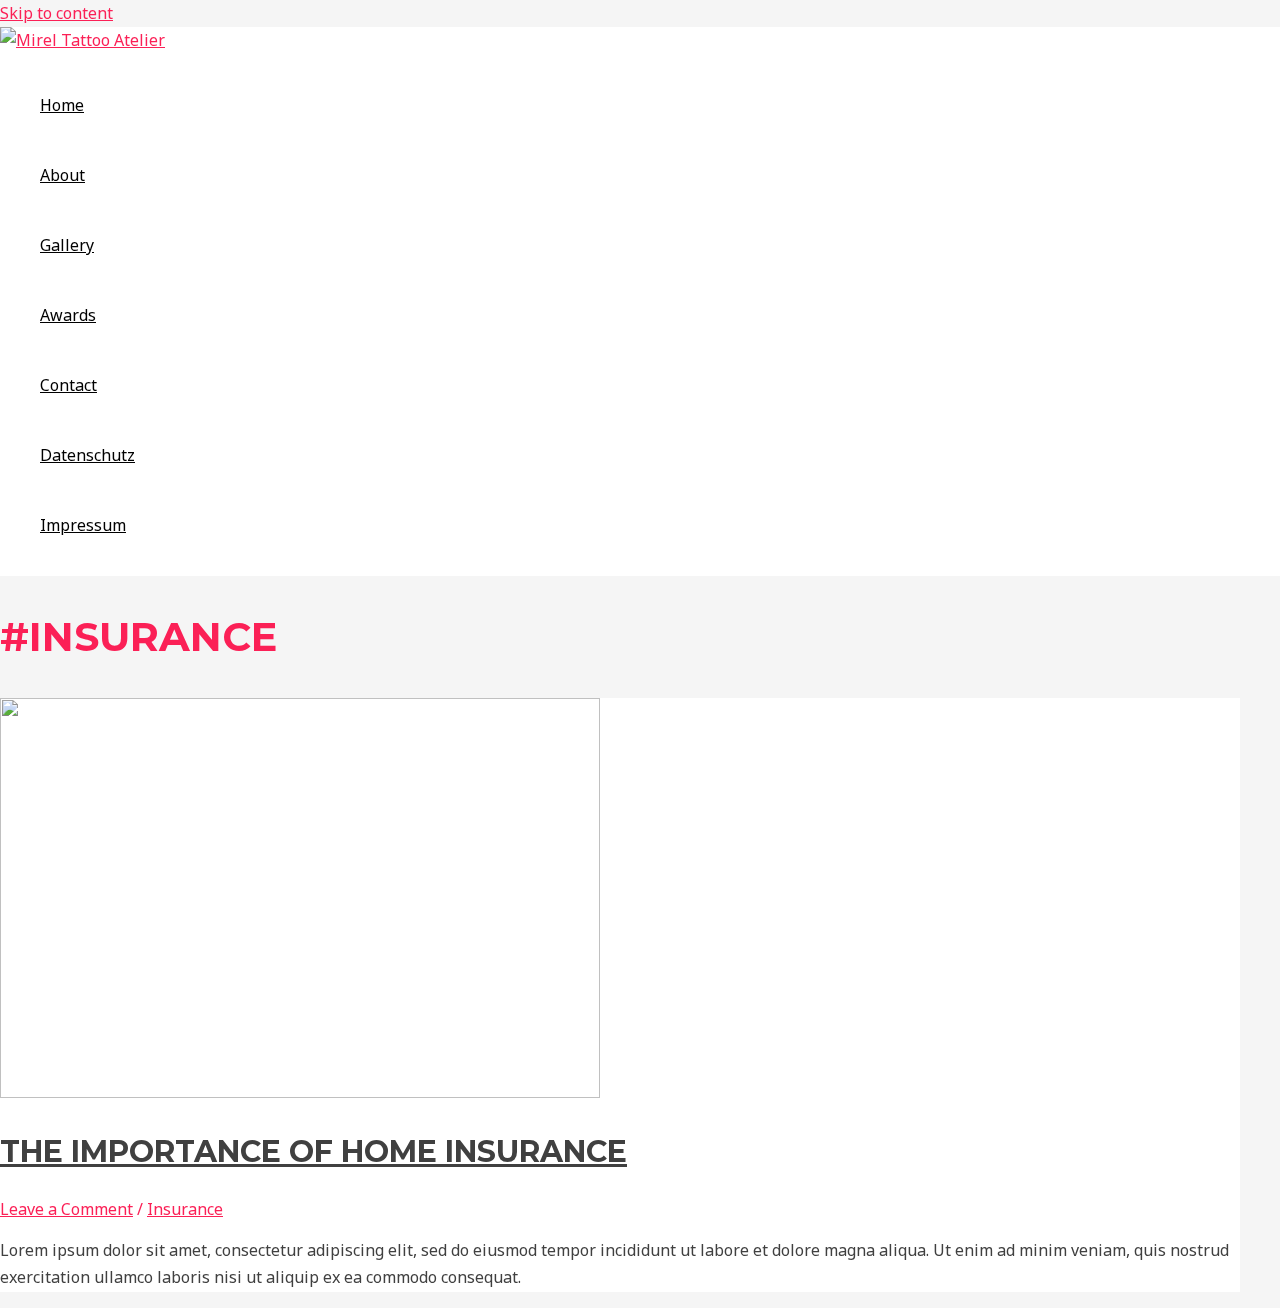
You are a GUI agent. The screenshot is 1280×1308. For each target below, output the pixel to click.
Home (62, 105)
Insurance (185, 1209)
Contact (68, 385)
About (62, 175)
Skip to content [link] (56, 13)
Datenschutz (87, 455)
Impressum (83, 525)
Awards (68, 315)
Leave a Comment (66, 1209)
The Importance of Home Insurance (313, 1151)
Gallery (67, 245)
